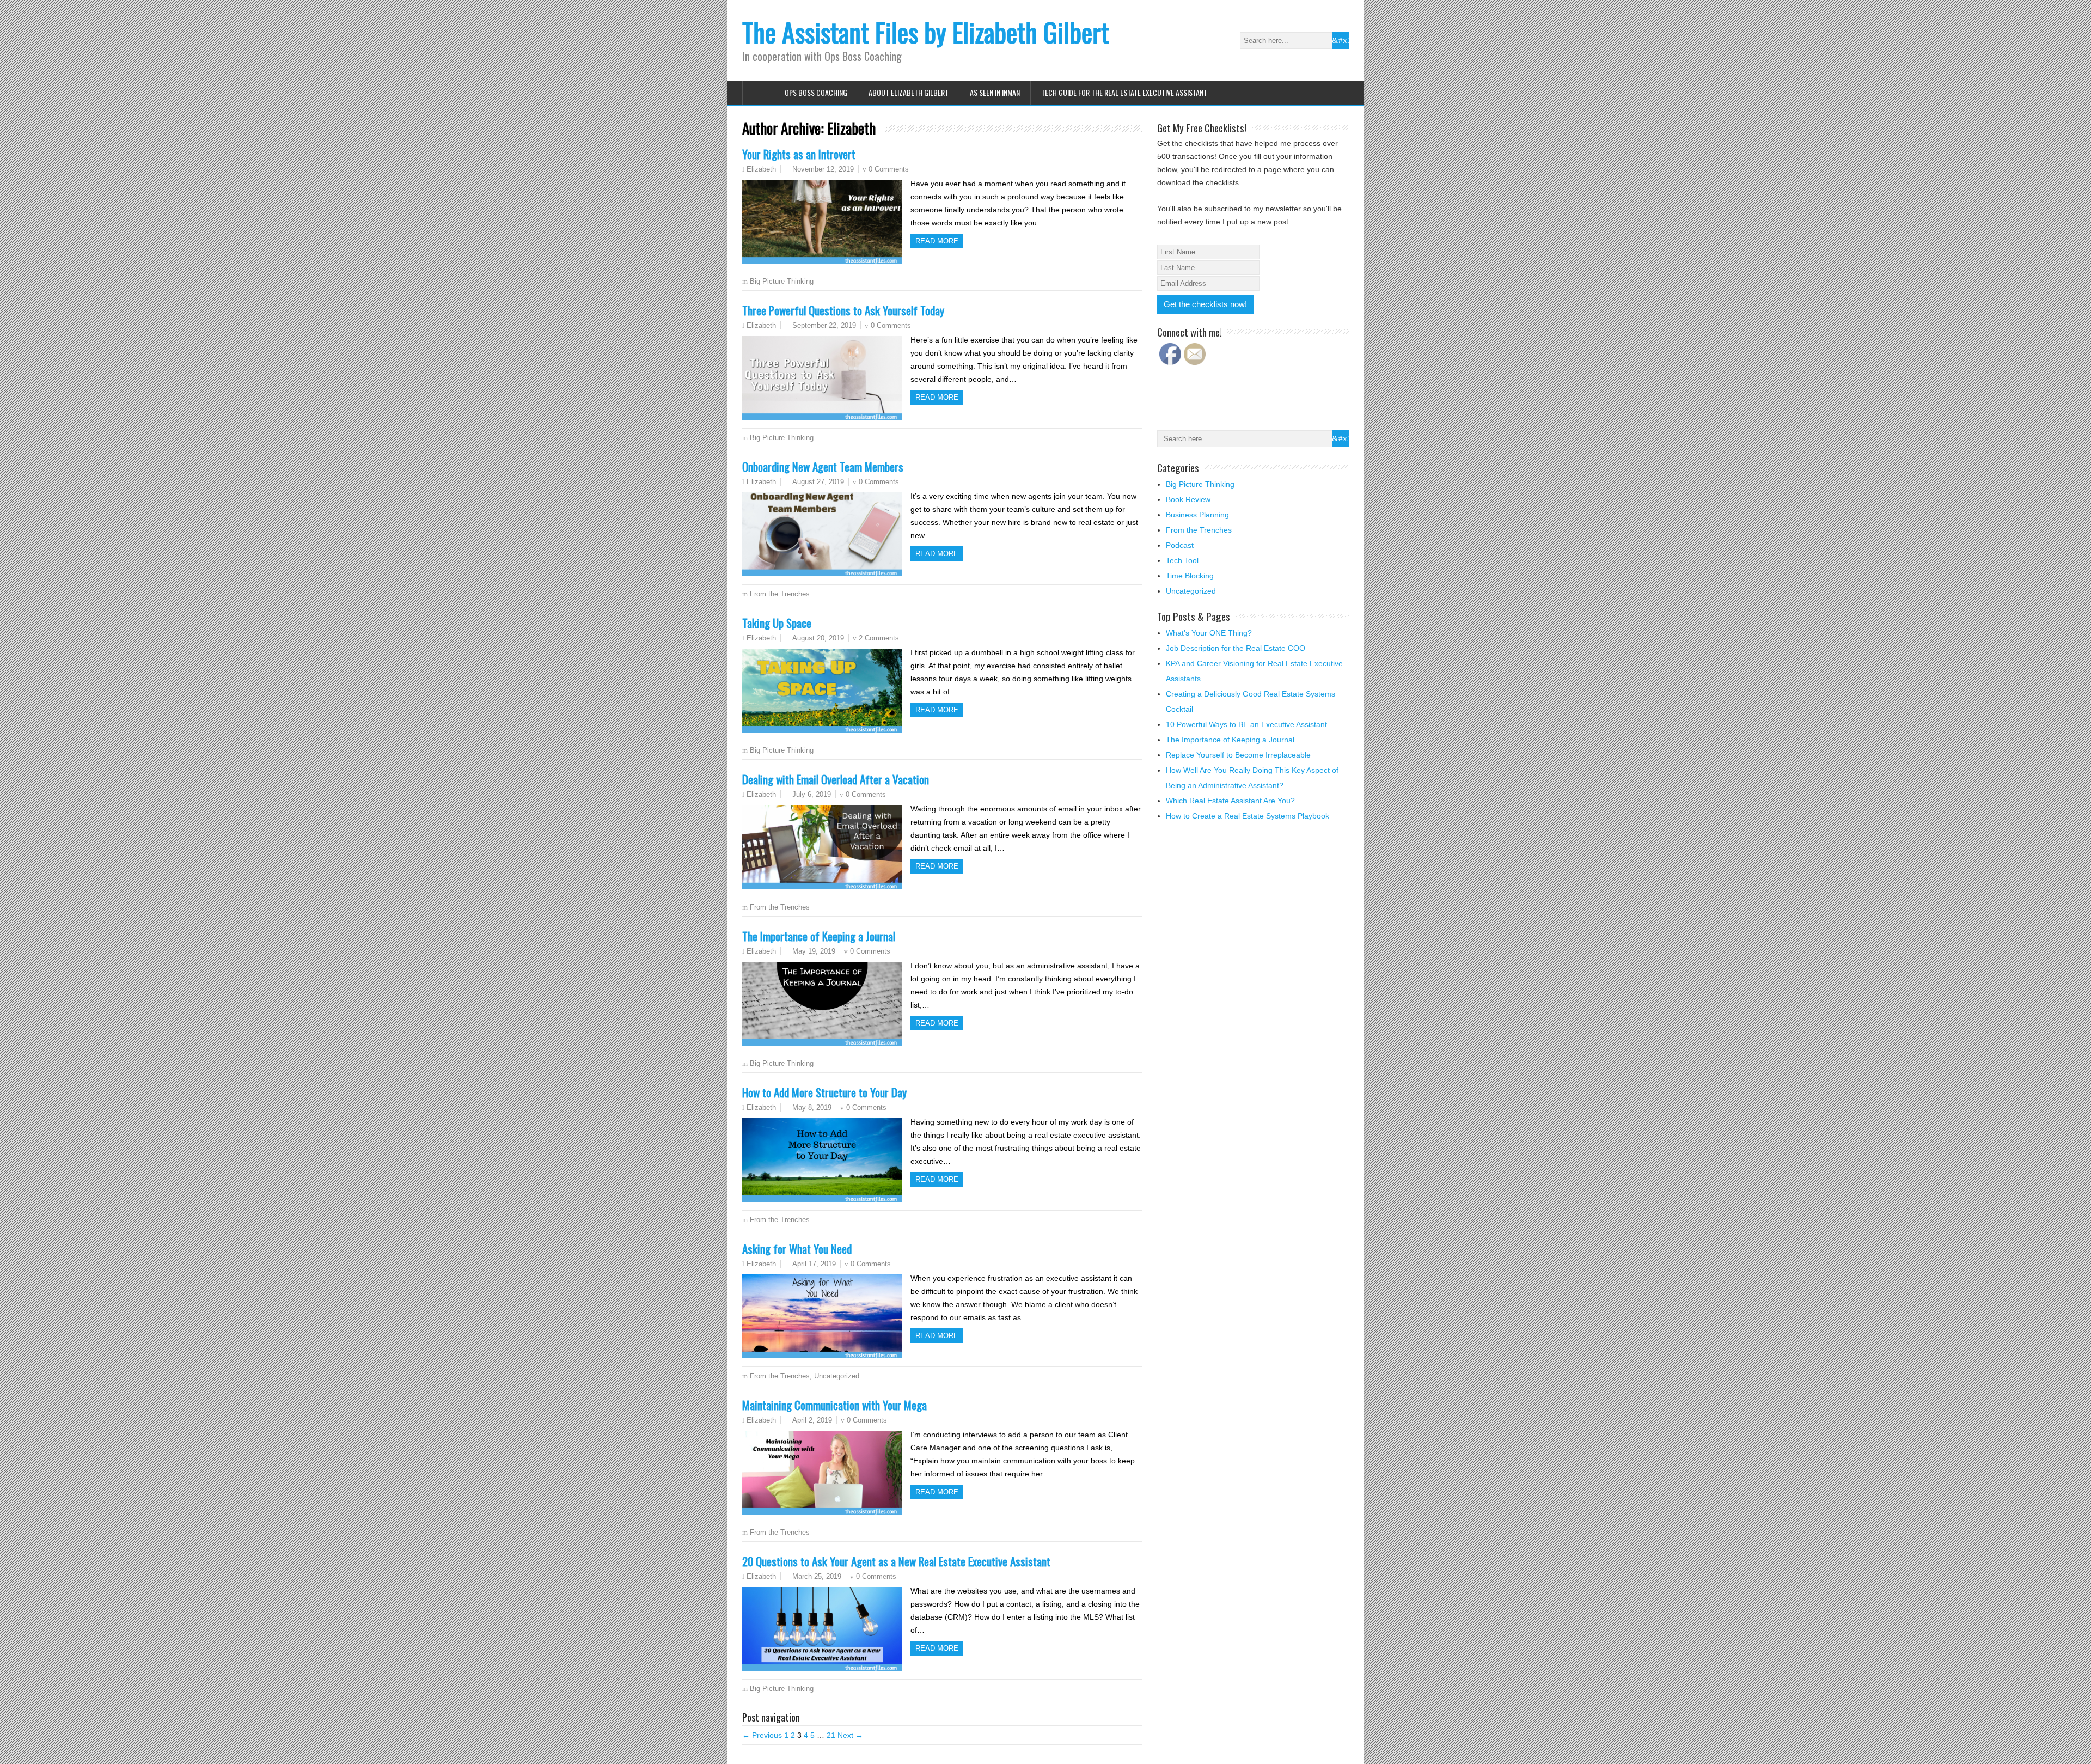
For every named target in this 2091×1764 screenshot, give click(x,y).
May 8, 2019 (812, 1107)
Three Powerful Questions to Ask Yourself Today (843, 310)
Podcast (1180, 545)
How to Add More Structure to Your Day (824, 1092)
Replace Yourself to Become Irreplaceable (1238, 755)
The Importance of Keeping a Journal (819, 936)
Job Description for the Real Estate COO (1236, 648)
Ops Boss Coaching (816, 92)
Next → (850, 1735)
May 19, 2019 (814, 951)
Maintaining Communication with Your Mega (834, 1405)
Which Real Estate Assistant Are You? (1230, 801)
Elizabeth (761, 169)
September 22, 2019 (824, 325)
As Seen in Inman (995, 92)
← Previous (762, 1735)
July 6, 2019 (812, 794)
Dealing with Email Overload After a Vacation (836, 779)
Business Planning (1197, 515)
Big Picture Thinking (782, 281)
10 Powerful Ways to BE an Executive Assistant (1246, 724)
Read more (937, 241)
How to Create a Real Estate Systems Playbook (1248, 816)
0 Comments (889, 169)
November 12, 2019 (823, 169)
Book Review (1188, 499)
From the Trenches (780, 594)
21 (831, 1735)
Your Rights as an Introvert (799, 154)
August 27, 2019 (818, 482)
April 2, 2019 (812, 1420)
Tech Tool (1182, 560)
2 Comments (879, 638)
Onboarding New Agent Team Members (823, 466)
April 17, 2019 (814, 1264)
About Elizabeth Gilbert (909, 92)
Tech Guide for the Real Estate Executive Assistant (1124, 92)
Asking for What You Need (797, 1249)
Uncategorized (837, 1376)
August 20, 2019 (818, 638)
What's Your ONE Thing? (1209, 633)
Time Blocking (1190, 576)
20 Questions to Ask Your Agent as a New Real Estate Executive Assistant (896, 1561)
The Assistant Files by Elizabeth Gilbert (926, 32)
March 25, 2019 (817, 1576)
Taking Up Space (777, 623)
